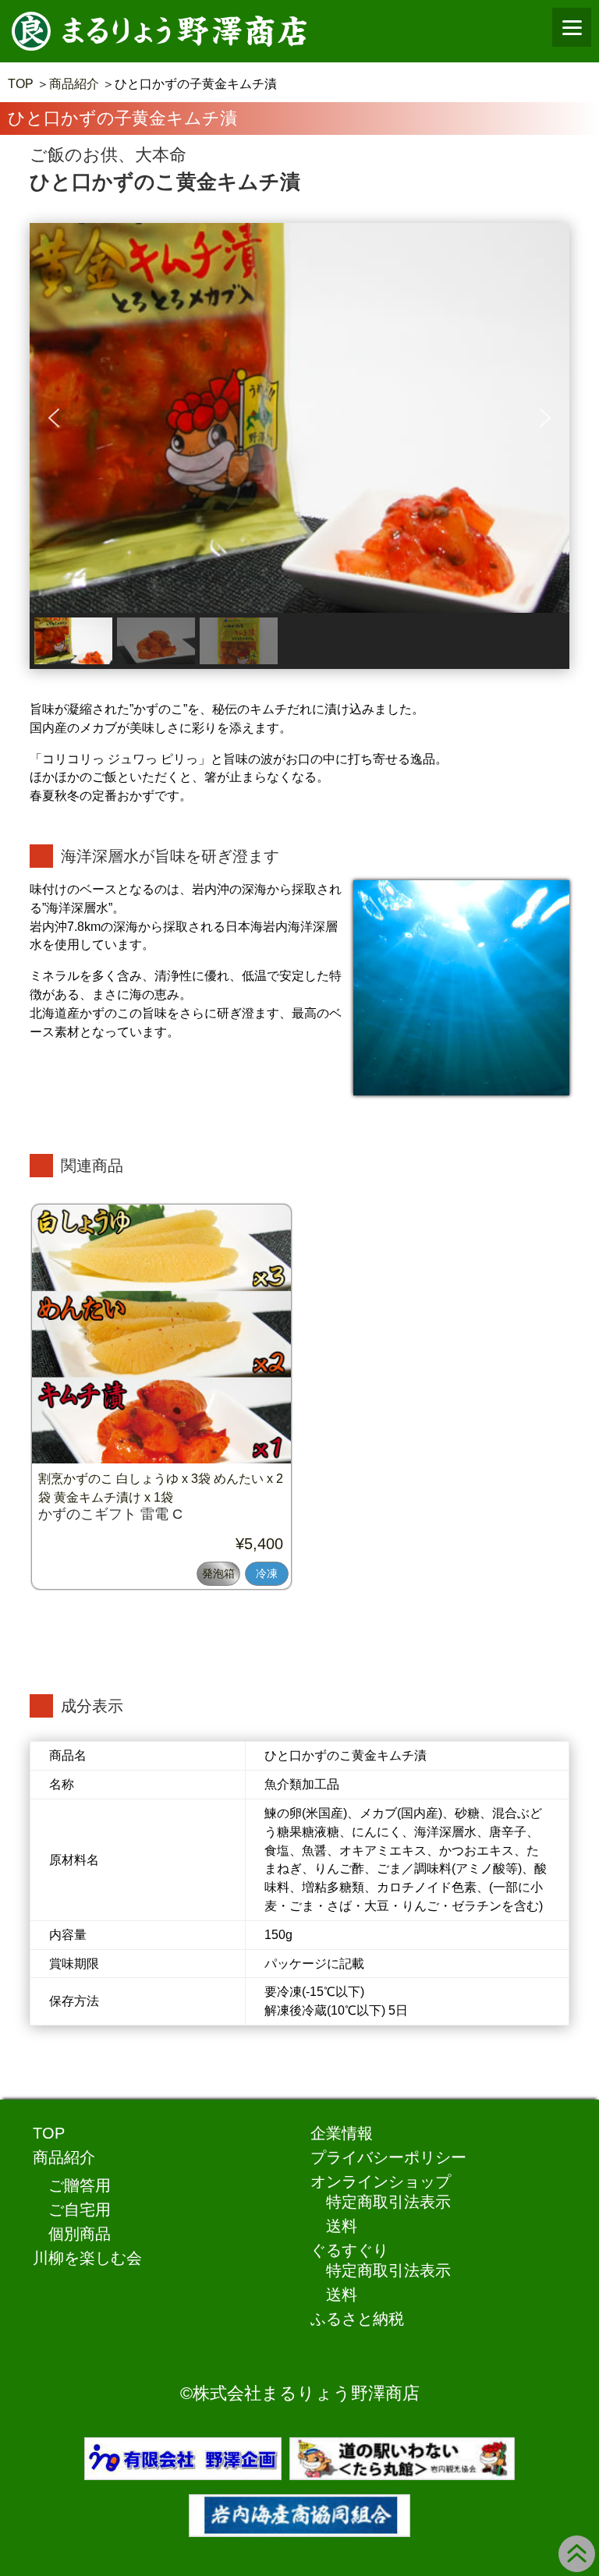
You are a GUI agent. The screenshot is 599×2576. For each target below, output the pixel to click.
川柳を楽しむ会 (87, 2258)
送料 (342, 2226)
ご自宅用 (80, 2210)
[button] (54, 418)
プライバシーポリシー (388, 2157)
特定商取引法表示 (388, 2202)
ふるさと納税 (357, 2319)
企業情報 (342, 2133)
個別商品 (80, 2234)
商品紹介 (74, 84)
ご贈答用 (80, 2185)
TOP (21, 84)
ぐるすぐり (349, 2250)
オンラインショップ (381, 2181)
